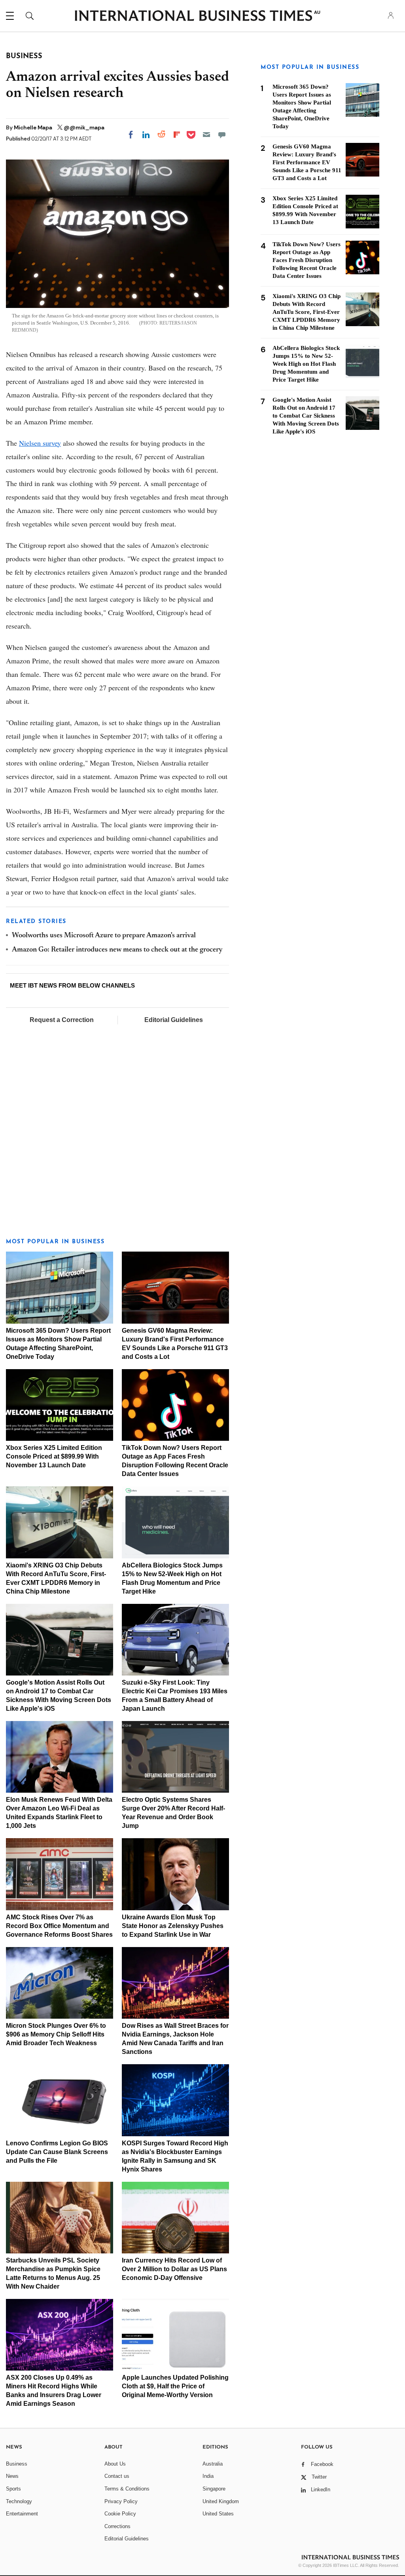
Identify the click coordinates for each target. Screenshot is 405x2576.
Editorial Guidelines (174, 1020)
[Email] (206, 135)
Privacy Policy (121, 2501)
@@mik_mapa (84, 127)
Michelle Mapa (34, 127)
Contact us (117, 2476)
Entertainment (22, 2514)
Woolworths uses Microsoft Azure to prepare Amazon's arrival (104, 936)
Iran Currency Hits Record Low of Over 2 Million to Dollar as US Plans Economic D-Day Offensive (174, 2269)
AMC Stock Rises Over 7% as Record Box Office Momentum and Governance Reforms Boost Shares (59, 1926)
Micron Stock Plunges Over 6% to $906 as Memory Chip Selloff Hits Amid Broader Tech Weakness (56, 2034)
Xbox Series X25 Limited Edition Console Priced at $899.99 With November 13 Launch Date (54, 1456)
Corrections (117, 2526)
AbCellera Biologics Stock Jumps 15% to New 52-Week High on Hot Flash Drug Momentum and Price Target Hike (306, 364)
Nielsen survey (40, 443)
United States (218, 2514)
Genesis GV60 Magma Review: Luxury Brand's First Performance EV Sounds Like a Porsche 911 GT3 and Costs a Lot (307, 162)
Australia (213, 2464)
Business (17, 2464)
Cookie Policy (120, 2514)
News (12, 2476)
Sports (13, 2489)
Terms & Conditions (127, 2489)
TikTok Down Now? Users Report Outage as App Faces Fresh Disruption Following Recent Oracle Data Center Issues (307, 260)
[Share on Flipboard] (177, 135)
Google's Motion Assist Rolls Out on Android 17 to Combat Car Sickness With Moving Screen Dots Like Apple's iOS (306, 416)
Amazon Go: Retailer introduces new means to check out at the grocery (117, 950)
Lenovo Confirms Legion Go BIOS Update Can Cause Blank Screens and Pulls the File (57, 2152)
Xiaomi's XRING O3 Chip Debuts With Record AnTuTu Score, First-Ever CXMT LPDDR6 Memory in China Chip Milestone (307, 312)
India (208, 2476)
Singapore (214, 2489)
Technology (19, 2501)
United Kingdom (221, 2501)
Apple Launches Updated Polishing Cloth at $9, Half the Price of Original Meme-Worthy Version (175, 2386)
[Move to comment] (222, 135)
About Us (115, 2464)
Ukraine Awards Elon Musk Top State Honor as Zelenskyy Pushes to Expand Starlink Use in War (173, 1926)
